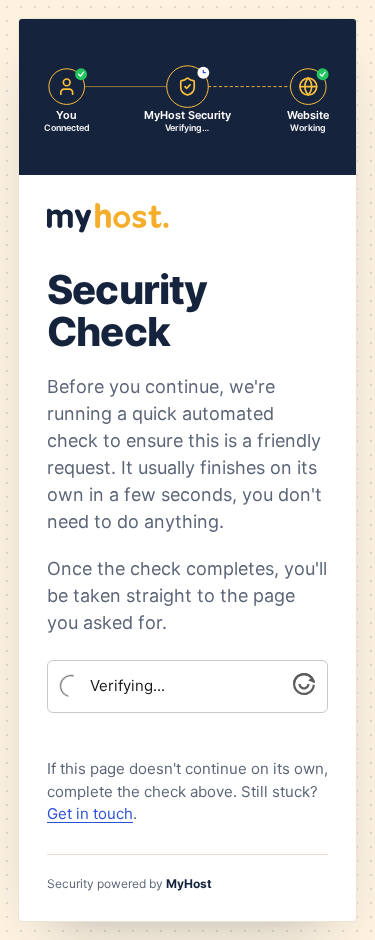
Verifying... (127, 686)
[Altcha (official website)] (304, 689)
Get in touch (90, 813)
